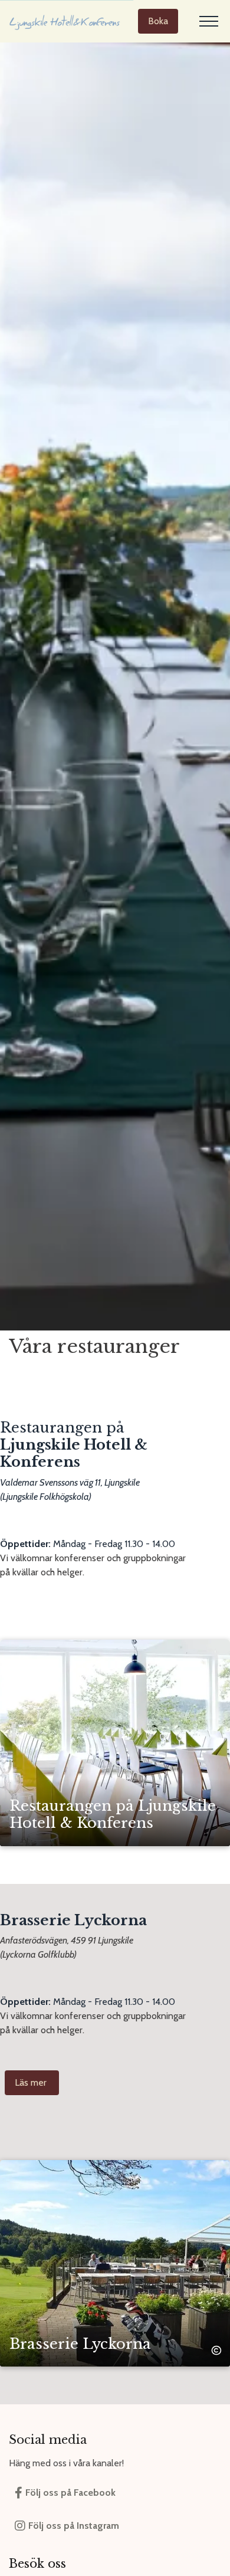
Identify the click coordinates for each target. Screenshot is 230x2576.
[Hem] (65, 21)
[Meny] (209, 21)
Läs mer (32, 2082)
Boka (158, 21)
